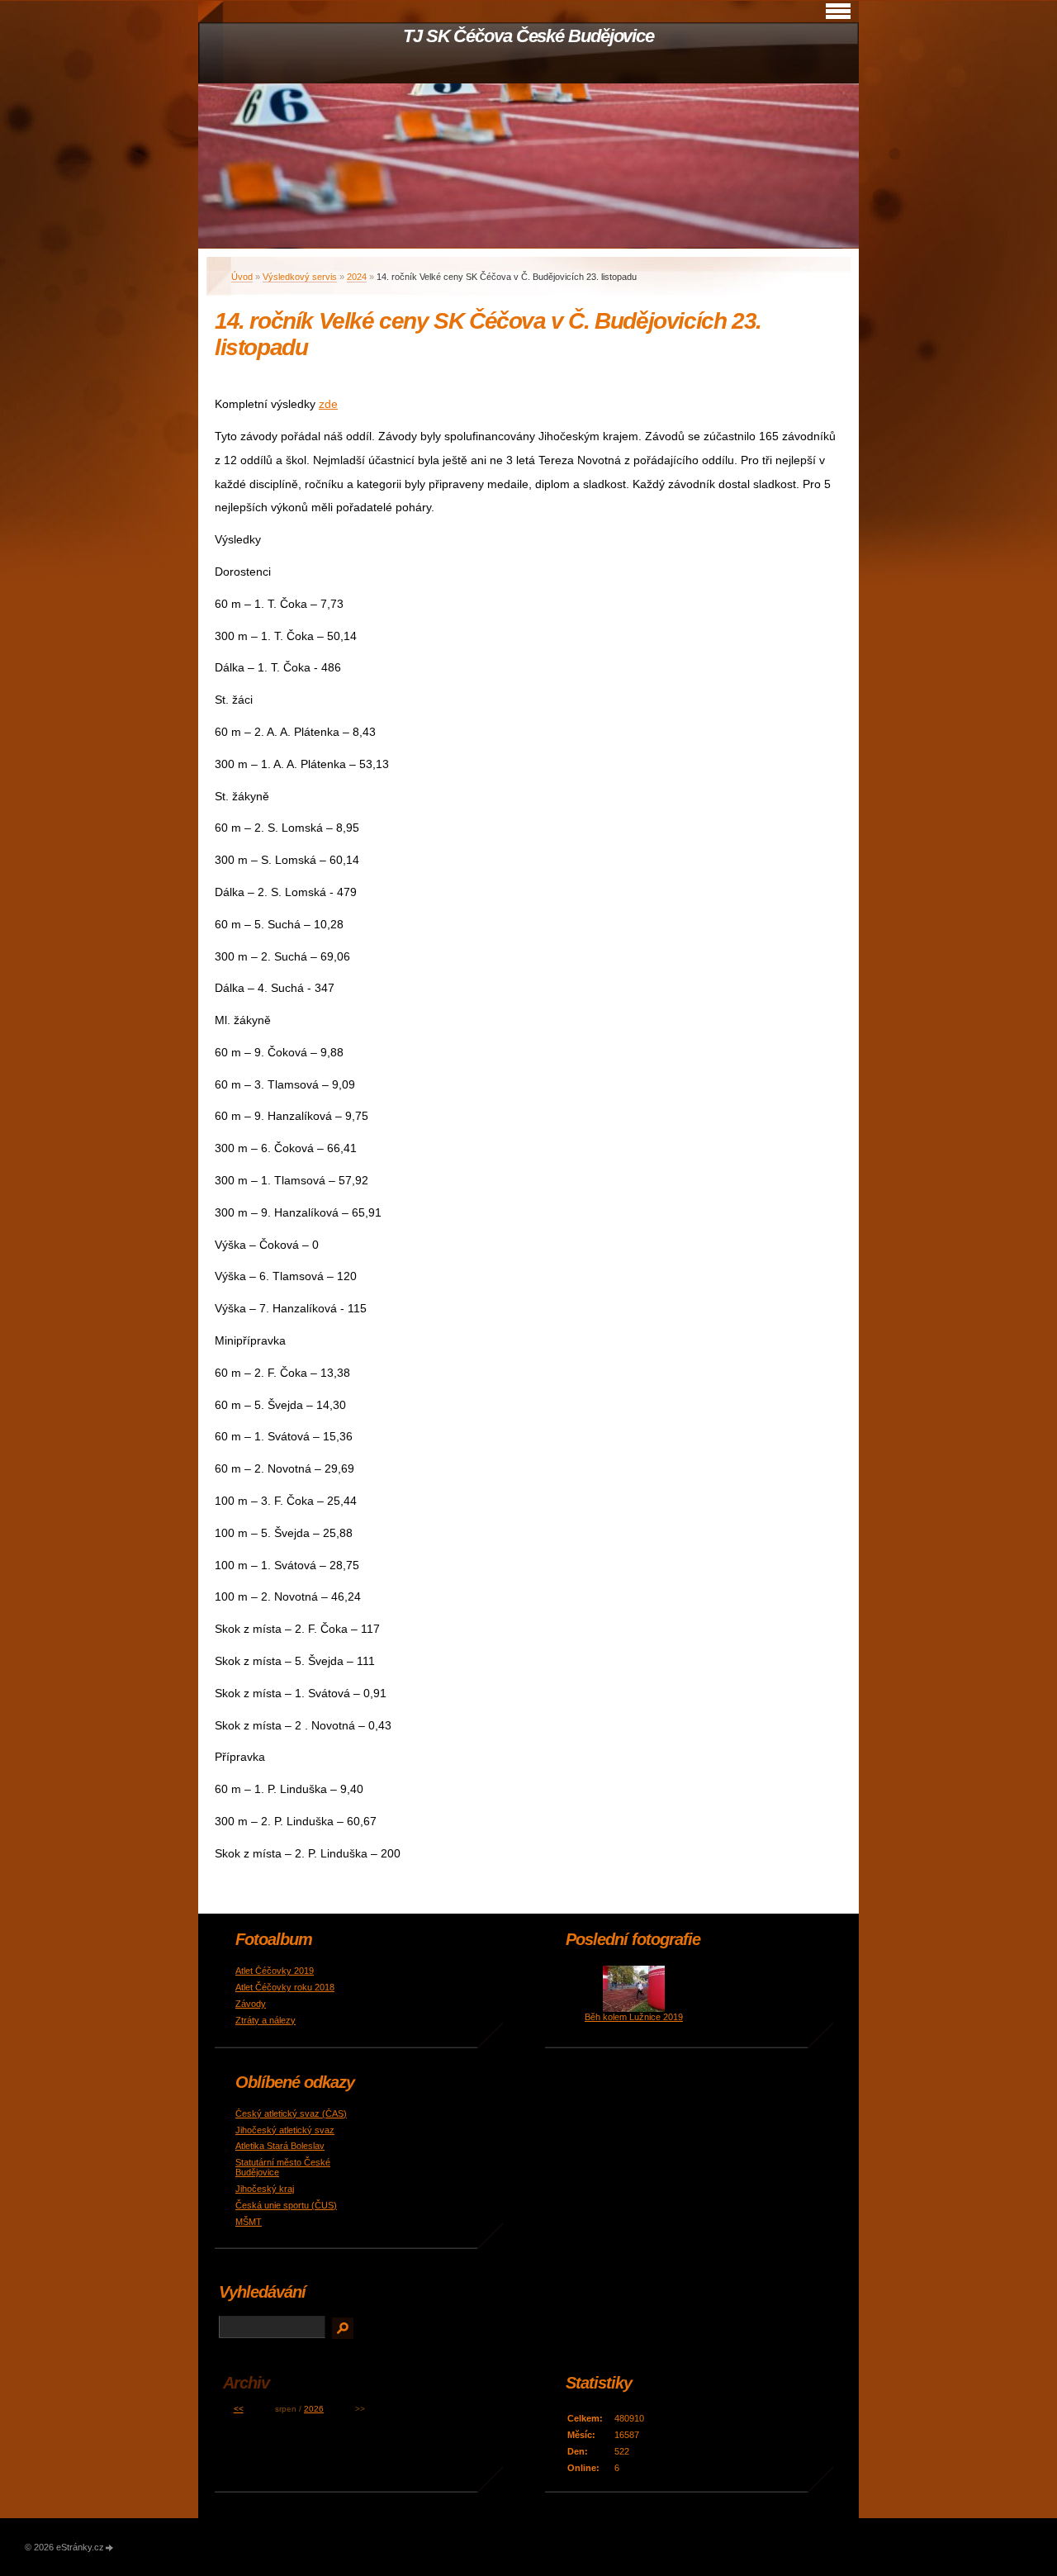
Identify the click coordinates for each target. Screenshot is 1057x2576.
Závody (251, 2004)
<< (239, 2409)
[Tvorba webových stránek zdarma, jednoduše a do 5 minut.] (110, 2548)
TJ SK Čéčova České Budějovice (528, 36)
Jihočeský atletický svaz (285, 2130)
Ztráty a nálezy (265, 2020)
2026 (314, 2409)
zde (328, 404)
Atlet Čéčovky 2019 (275, 1971)
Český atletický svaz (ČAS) (291, 2113)
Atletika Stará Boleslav (280, 2146)
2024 (357, 277)
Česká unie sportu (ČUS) (286, 2205)
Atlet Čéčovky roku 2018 (285, 1987)
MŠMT (249, 2222)
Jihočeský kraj (265, 2189)
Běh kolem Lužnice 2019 (634, 2017)
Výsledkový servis (300, 277)
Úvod (242, 277)
